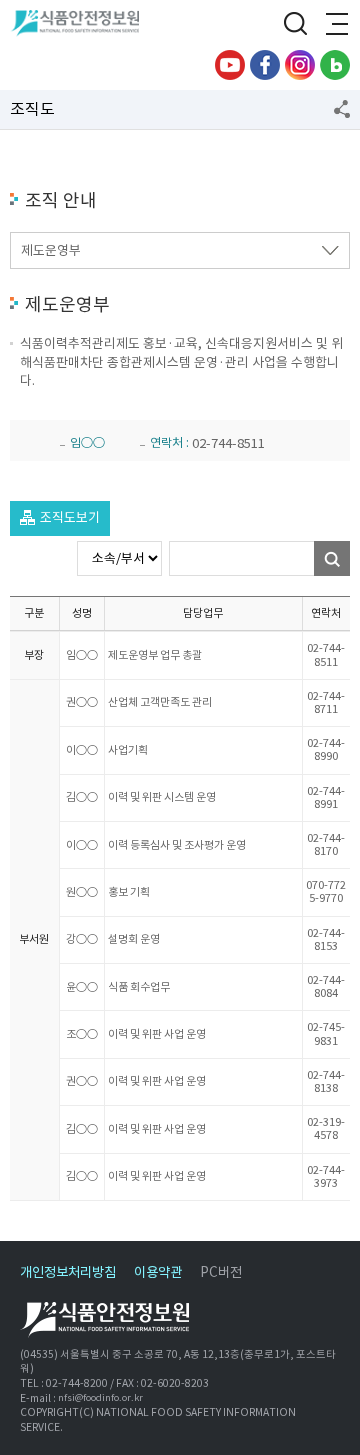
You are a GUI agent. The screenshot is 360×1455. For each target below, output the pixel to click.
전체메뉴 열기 (335, 25)
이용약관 (158, 1272)
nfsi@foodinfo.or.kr (100, 1398)
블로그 (335, 65)
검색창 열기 (295, 25)
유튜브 (230, 65)
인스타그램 (300, 65)
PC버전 (221, 1272)
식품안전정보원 (81, 25)
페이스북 (265, 65)
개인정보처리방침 (68, 1272)
